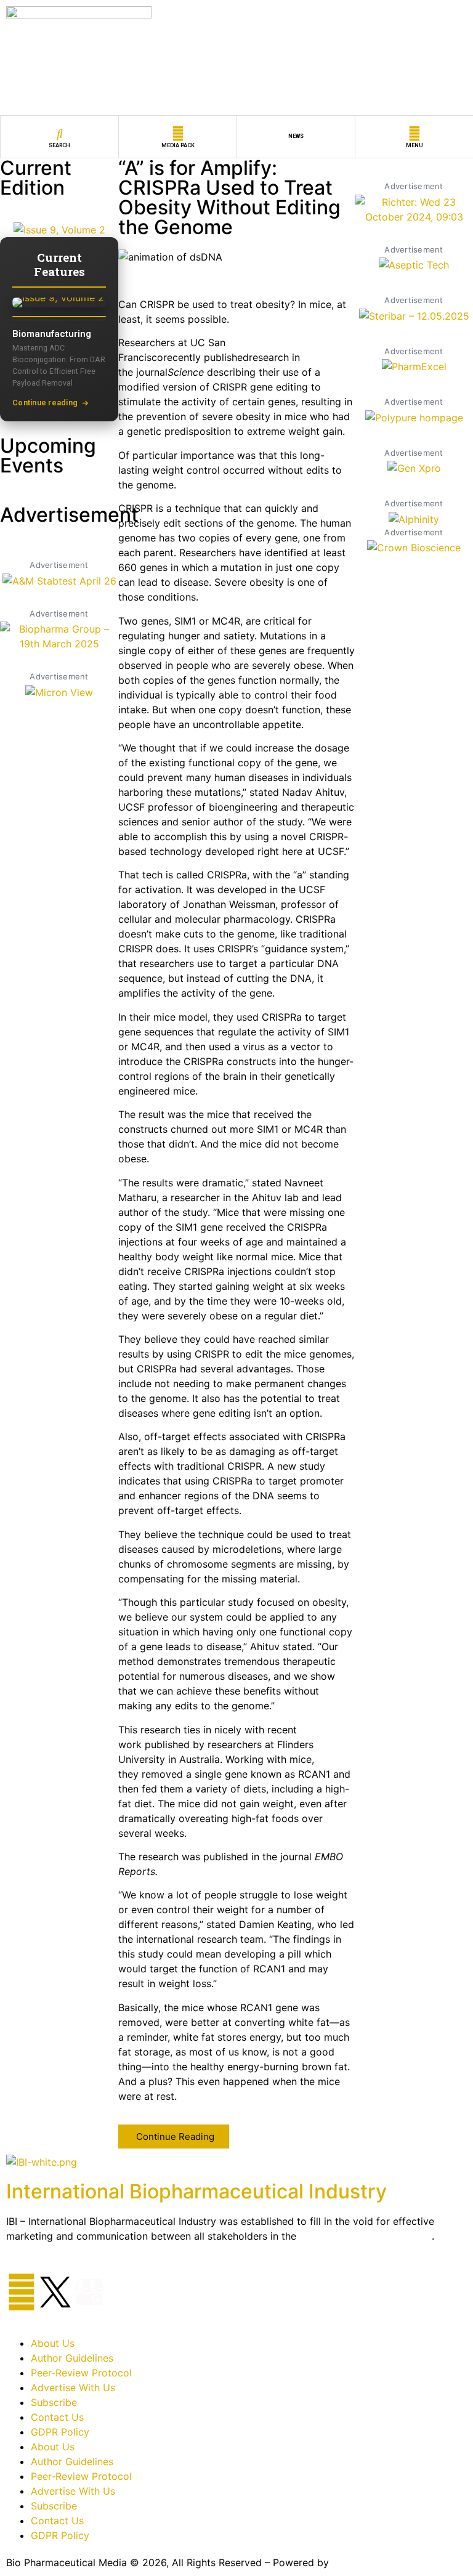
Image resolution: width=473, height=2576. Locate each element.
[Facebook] (22, 2292)
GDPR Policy (60, 2432)
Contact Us (57, 2417)
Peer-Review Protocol (81, 2373)
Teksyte (350, 2562)
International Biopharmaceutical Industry (196, 2191)
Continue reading (45, 403)
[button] (174, 2137)
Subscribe (54, 2402)
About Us (53, 2343)
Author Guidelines (72, 2358)
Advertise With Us (73, 2388)
